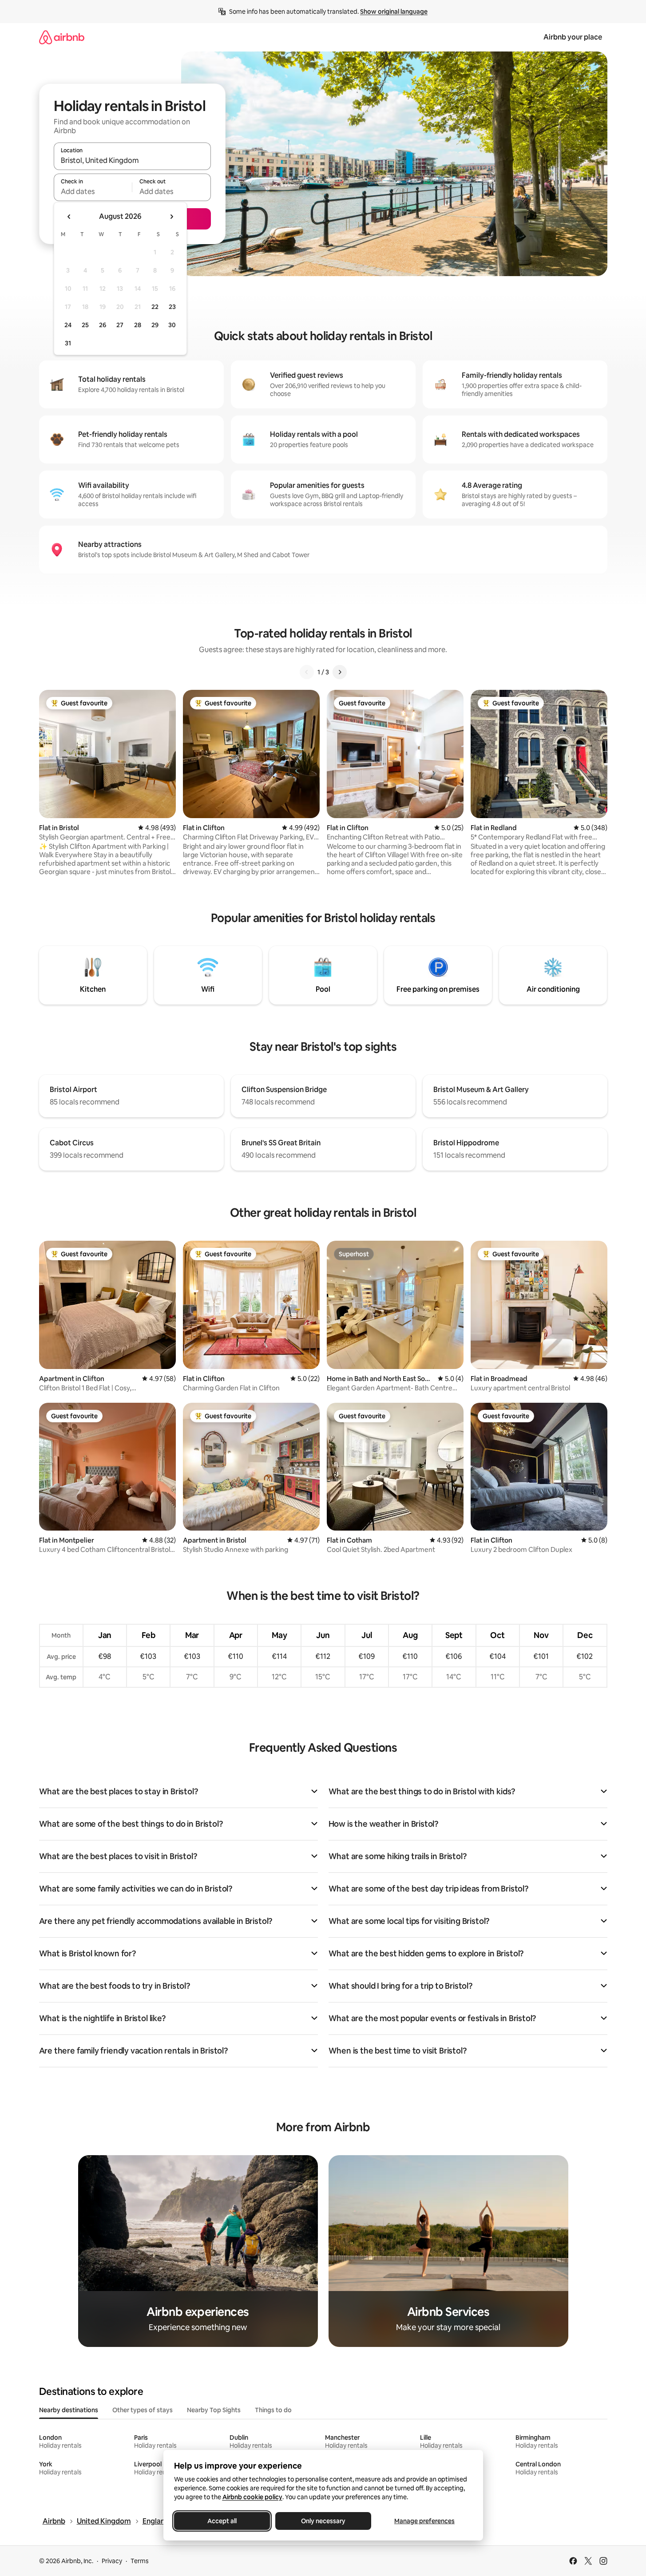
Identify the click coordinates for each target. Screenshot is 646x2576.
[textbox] (93, 191)
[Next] (340, 672)
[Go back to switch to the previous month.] (69, 217)
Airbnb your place (573, 37)
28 (138, 325)
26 (103, 325)
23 (172, 307)
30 (172, 325)
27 (120, 325)
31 (68, 343)
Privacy (112, 2561)
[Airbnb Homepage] (62, 37)
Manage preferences (424, 2521)
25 (85, 325)
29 (155, 325)
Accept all (222, 2521)
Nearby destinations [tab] (69, 2410)
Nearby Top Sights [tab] (214, 2410)
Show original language (394, 12)
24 (68, 325)
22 (155, 307)
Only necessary (323, 2521)
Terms (140, 2561)
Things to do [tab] (273, 2410)
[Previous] (307, 672)
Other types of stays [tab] (143, 2410)
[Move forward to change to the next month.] (171, 217)
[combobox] (132, 160)
